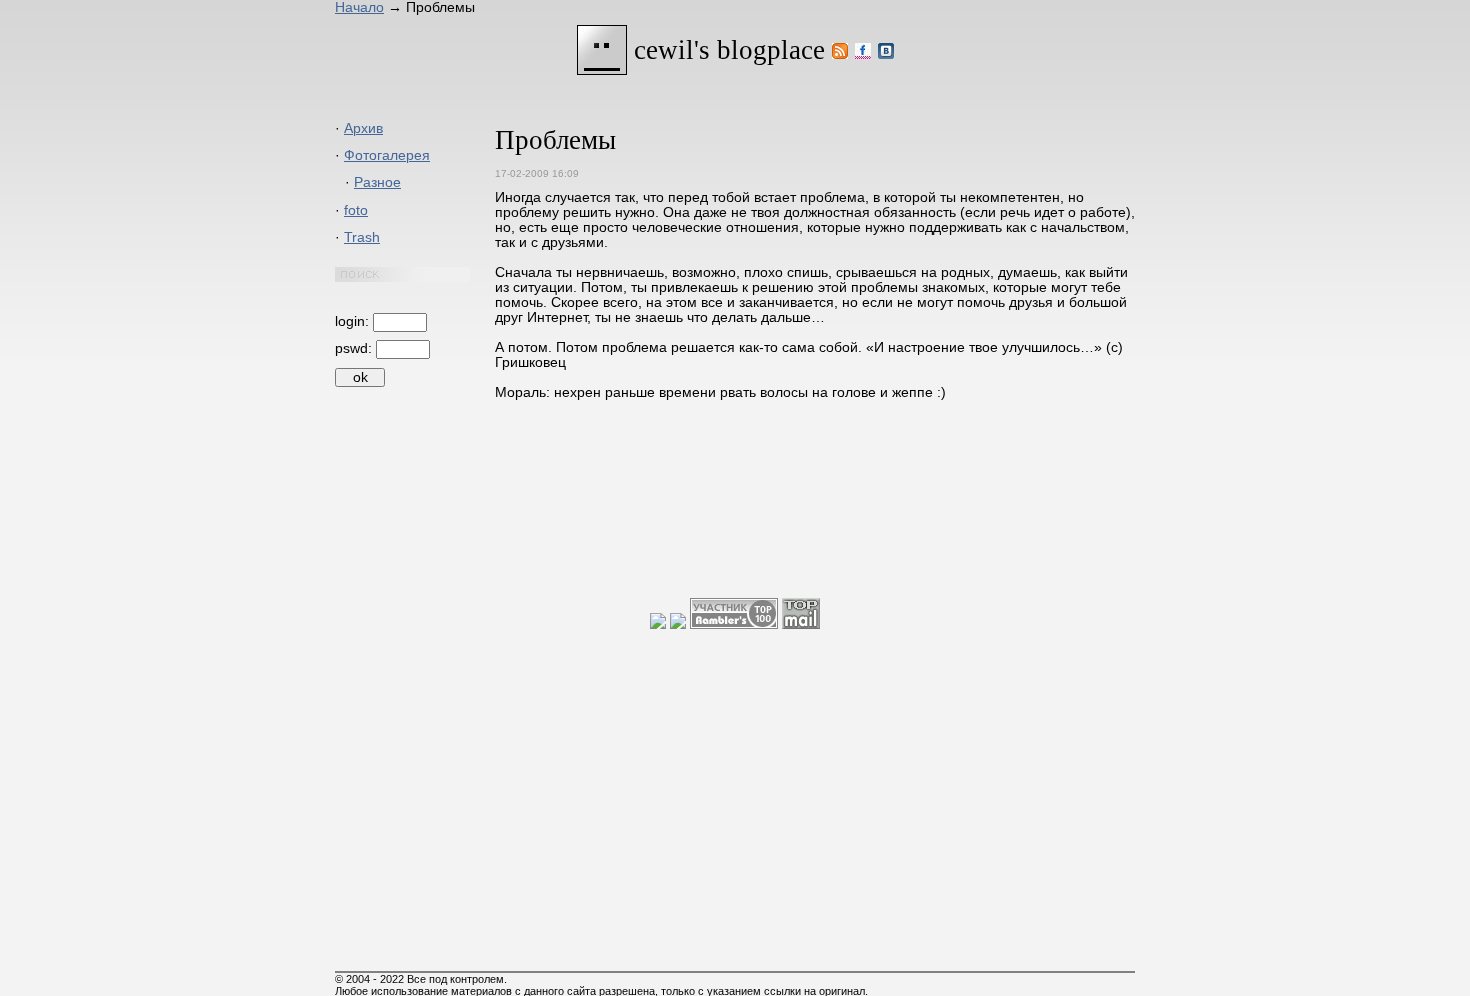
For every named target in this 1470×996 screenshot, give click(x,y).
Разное (377, 182)
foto (356, 210)
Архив (363, 128)
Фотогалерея (387, 155)
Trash (362, 237)
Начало (359, 7)
